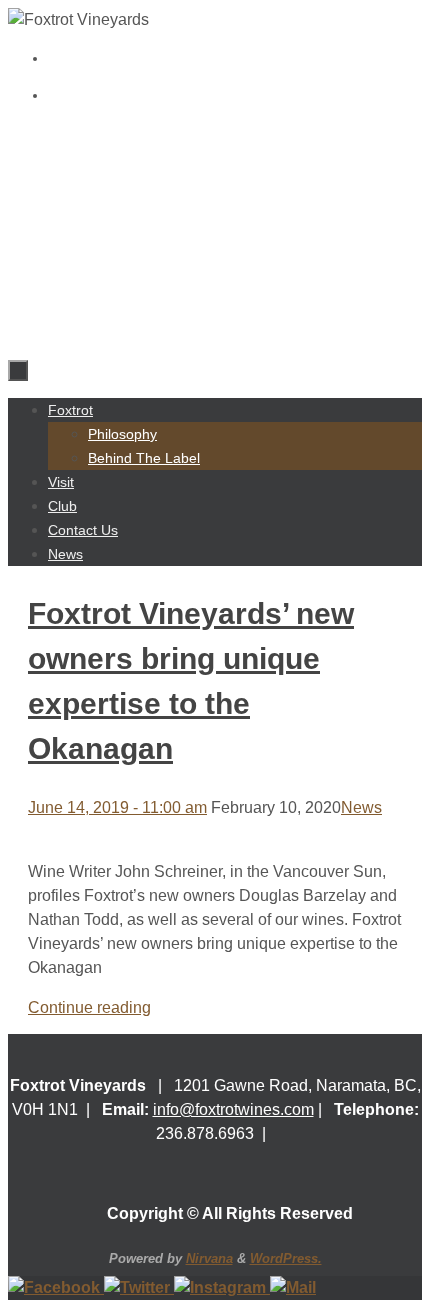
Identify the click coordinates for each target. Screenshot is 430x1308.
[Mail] (293, 1287)
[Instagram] (222, 1287)
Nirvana (209, 1258)
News (361, 807)
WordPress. (286, 1258)
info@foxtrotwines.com (233, 1109)
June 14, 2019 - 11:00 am (117, 807)
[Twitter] (139, 1287)
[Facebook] (56, 1287)
